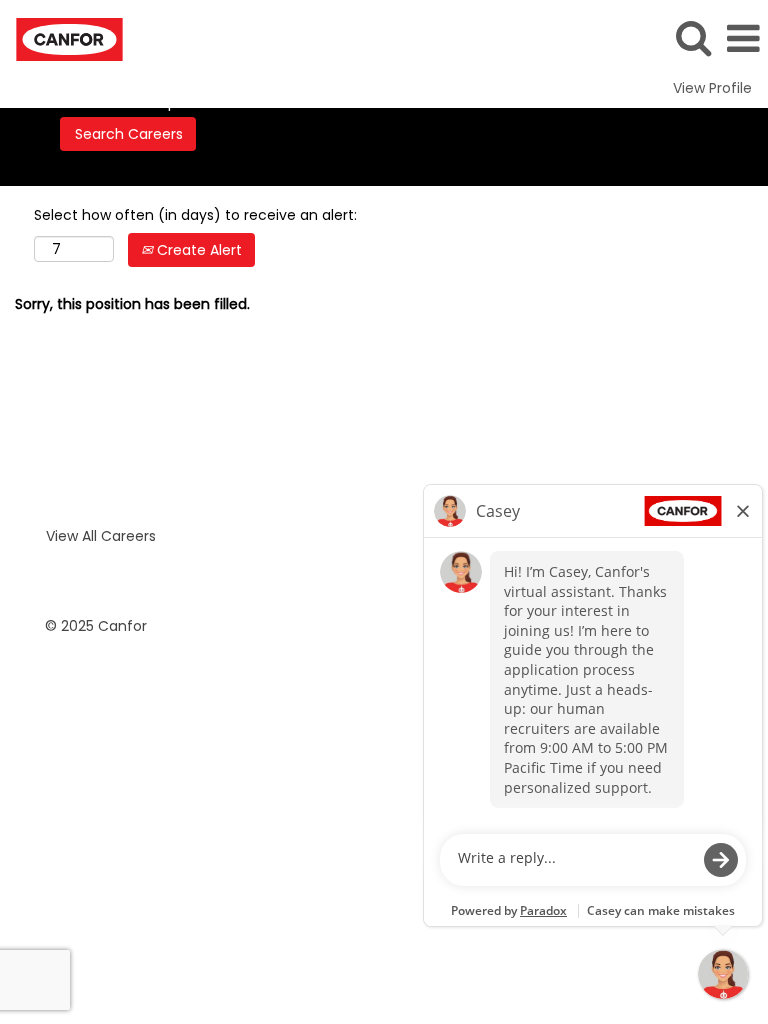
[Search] (693, 37)
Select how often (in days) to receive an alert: (195, 215)
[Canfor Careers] (62, 38)
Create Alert (197, 250)
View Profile (712, 88)
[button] (743, 38)
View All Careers (101, 536)
